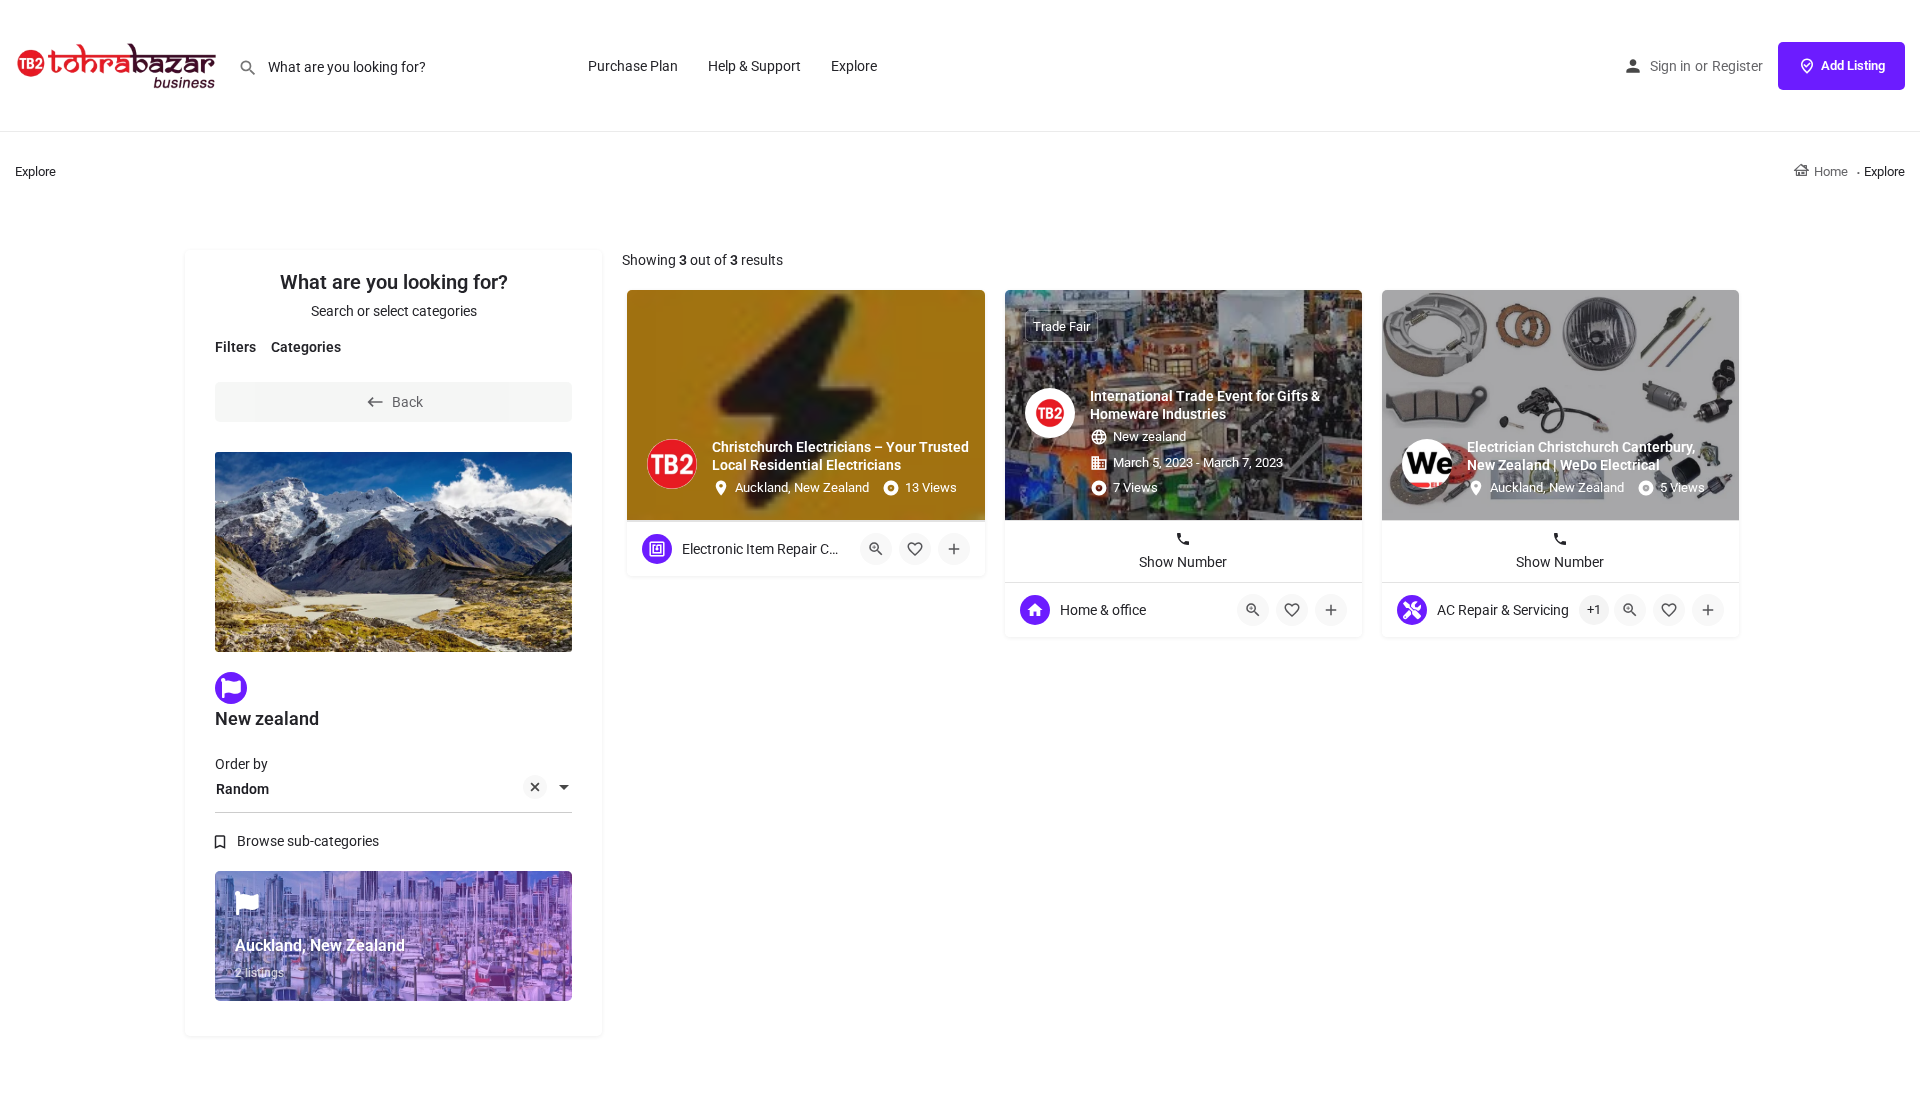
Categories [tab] (306, 347)
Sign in (1670, 66)
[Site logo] (119, 65)
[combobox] (393, 789)
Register (1737, 66)
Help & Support (754, 66)
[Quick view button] (876, 549)
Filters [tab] (235, 347)
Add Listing (1853, 65)
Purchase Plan (633, 66)
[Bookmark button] (915, 549)
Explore (854, 66)
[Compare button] (954, 549)
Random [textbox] (242, 789)
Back (407, 402)
